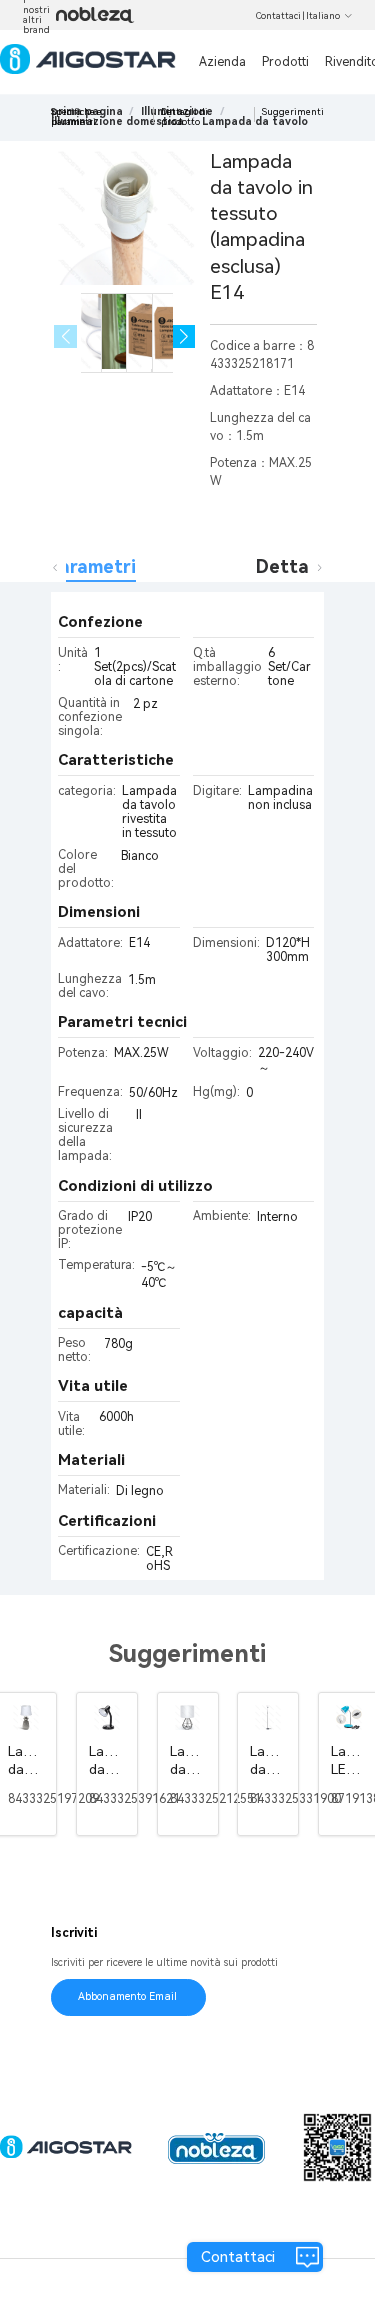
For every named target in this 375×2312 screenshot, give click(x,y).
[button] (184, 336)
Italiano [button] (323, 16)
